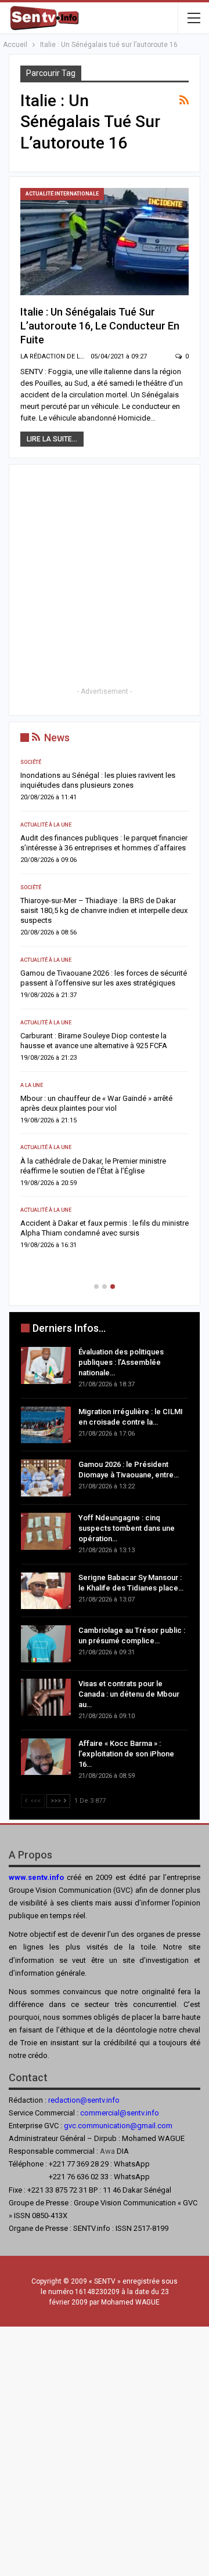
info (152, 2113)
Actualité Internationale (62, 194)
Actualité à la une (46, 825)
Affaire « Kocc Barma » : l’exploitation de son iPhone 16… (126, 1754)
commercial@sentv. (113, 2113)
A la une (32, 1085)
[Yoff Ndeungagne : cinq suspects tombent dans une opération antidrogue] (46, 1531)
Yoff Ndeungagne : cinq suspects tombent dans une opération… (127, 1528)
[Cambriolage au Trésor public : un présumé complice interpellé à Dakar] (46, 1644)
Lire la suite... (52, 439)
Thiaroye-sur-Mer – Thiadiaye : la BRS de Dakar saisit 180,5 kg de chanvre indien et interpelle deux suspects (104, 910)
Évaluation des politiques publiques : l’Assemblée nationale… (121, 1362)
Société (31, 762)
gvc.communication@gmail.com (118, 2126)
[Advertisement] (105, 580)
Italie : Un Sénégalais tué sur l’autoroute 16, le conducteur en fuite (100, 326)
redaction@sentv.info (84, 2100)
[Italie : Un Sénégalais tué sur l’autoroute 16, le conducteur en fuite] (105, 242)
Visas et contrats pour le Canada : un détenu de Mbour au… (129, 1694)
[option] (105, 1008)
